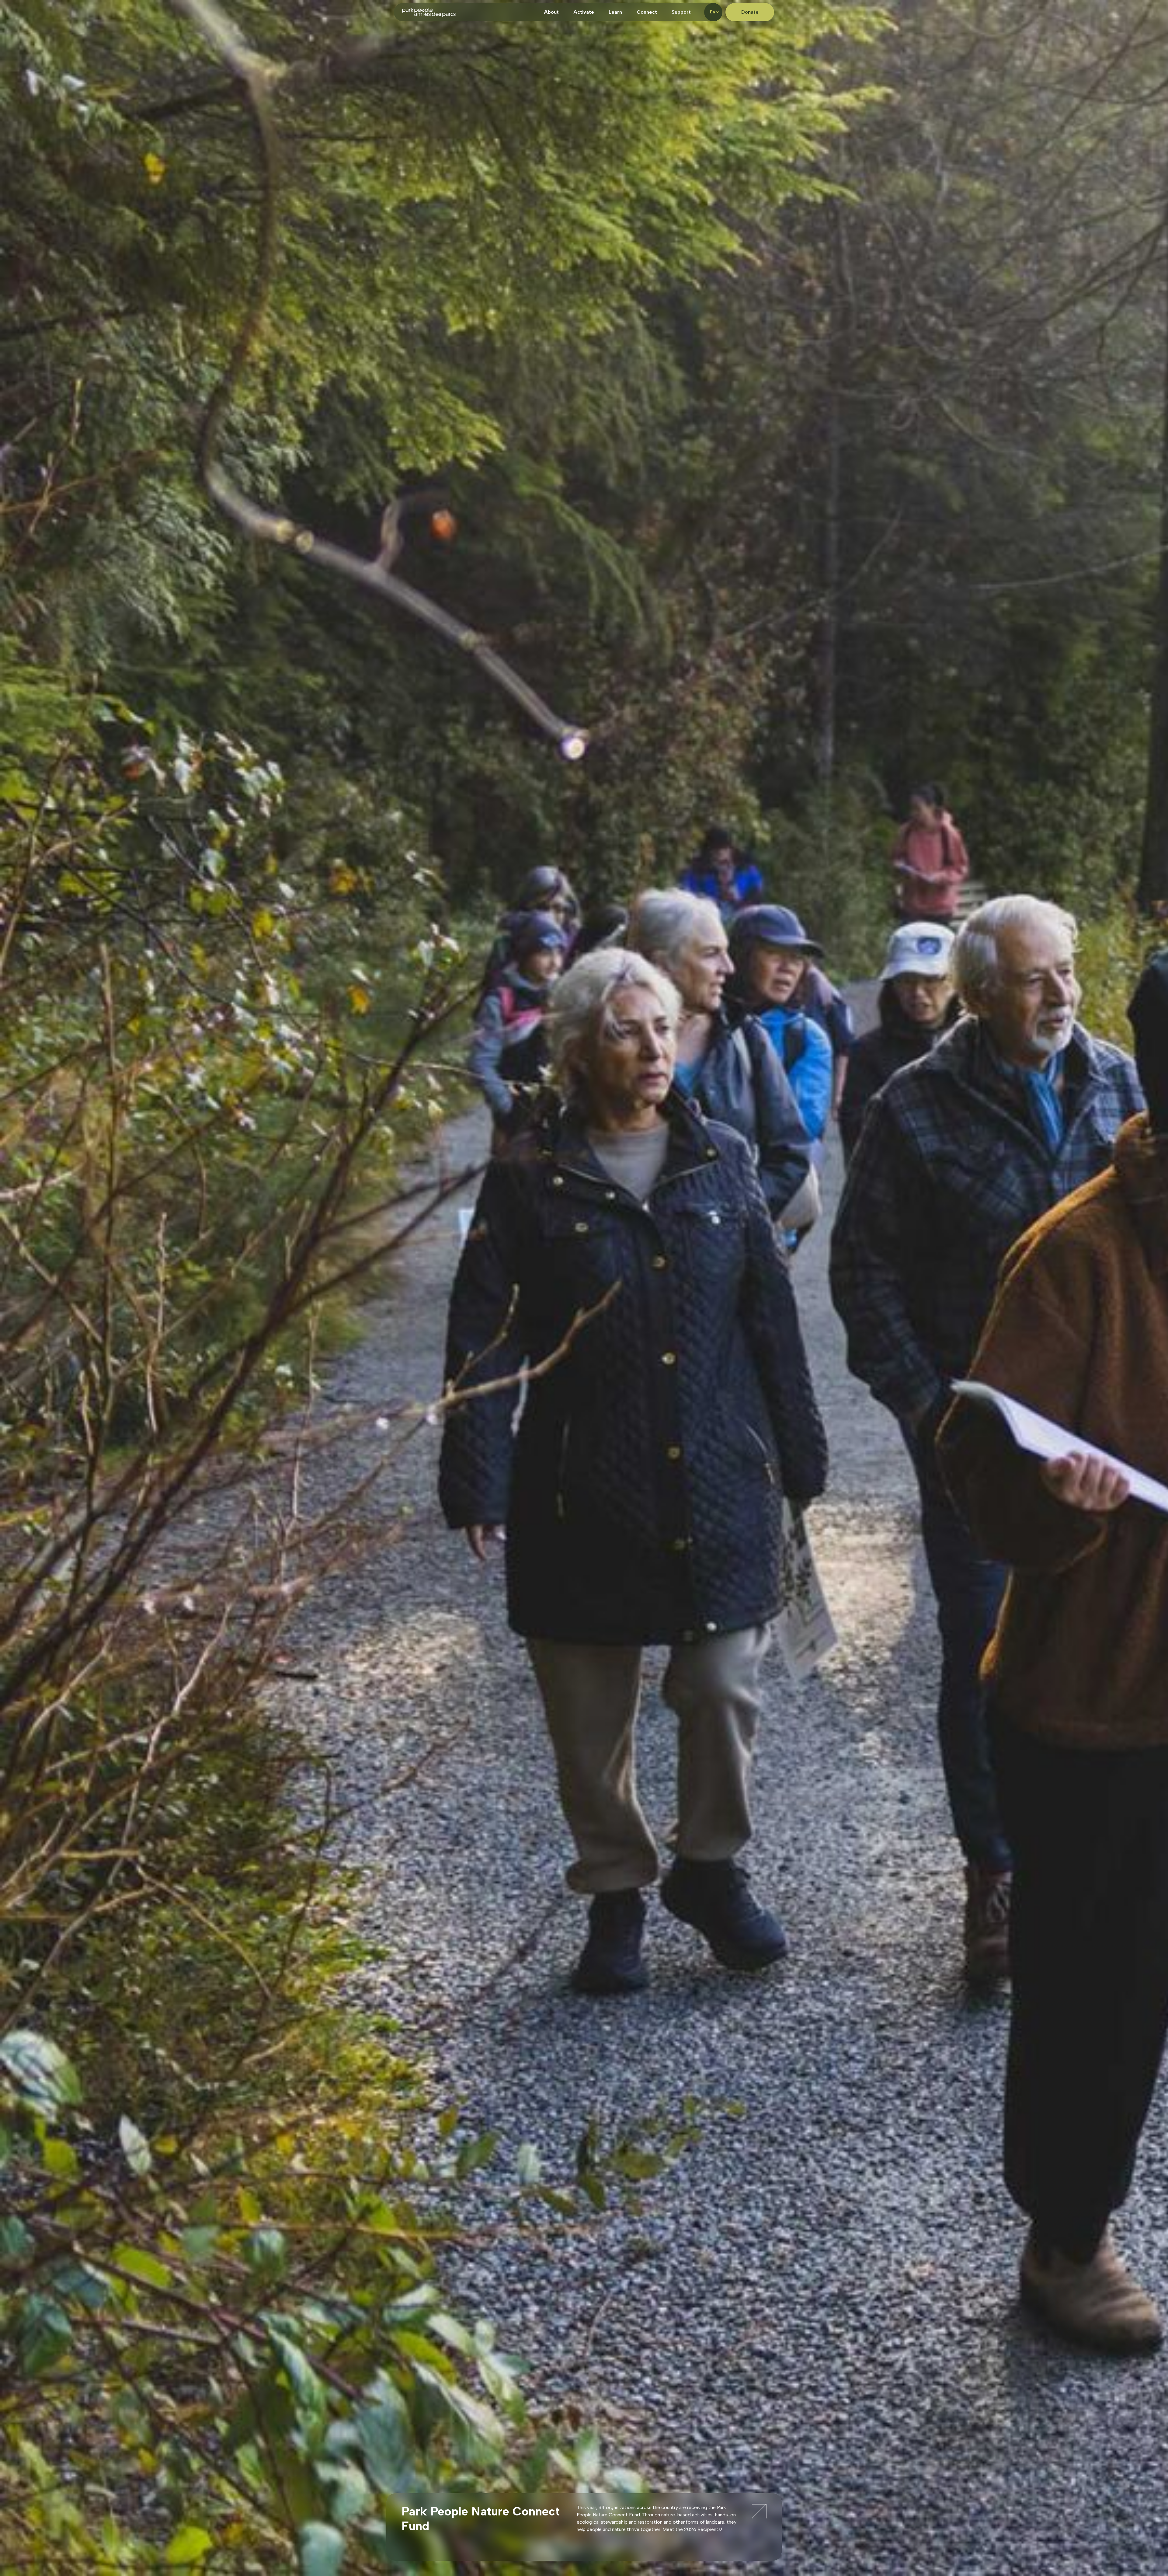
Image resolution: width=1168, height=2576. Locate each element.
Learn (615, 12)
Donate (750, 12)
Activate (584, 12)
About (551, 12)
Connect (647, 12)
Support (681, 12)
